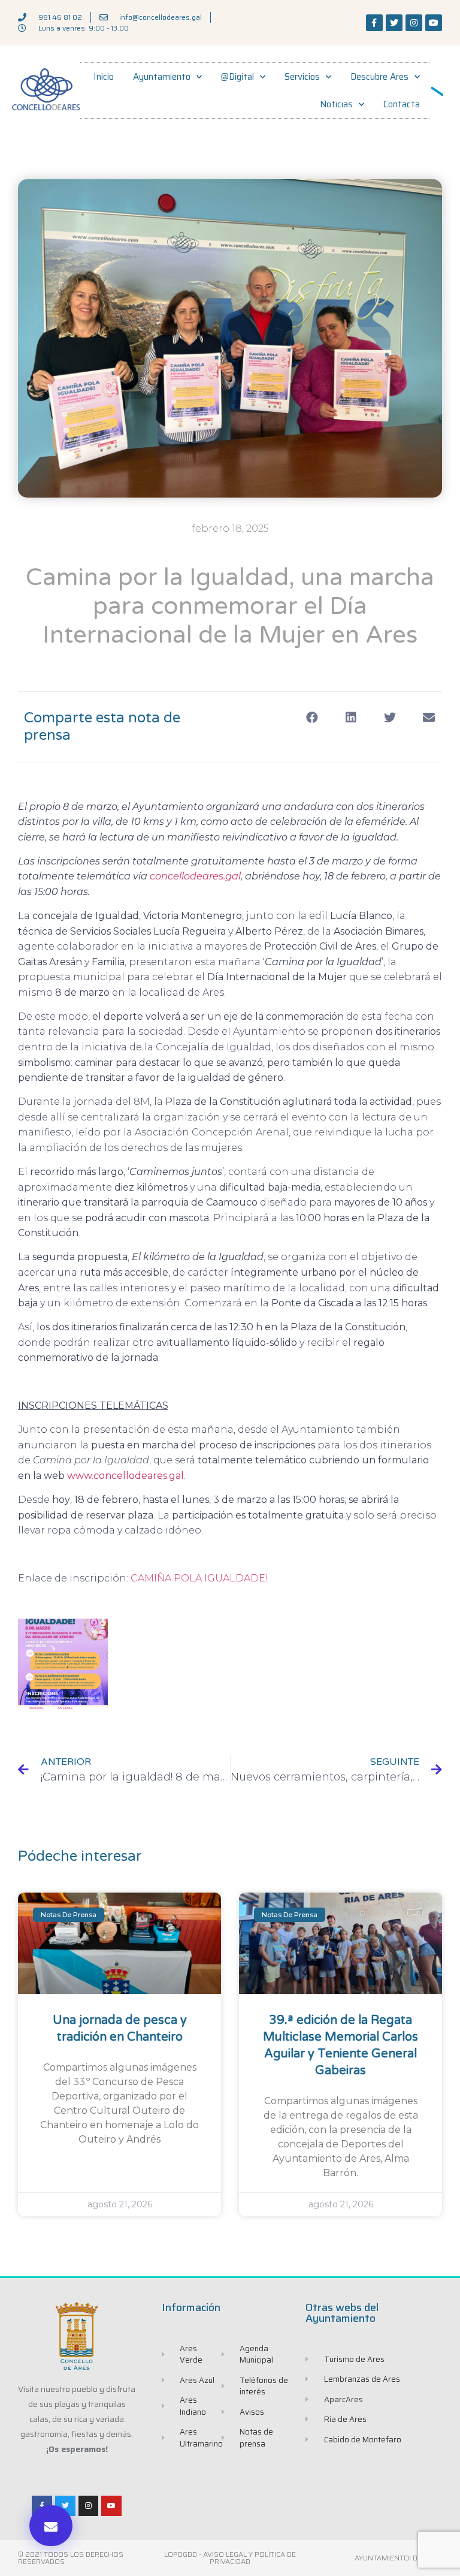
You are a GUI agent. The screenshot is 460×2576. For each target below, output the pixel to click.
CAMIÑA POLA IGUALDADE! (199, 1578)
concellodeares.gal (195, 876)
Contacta (402, 104)
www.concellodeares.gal (125, 1476)
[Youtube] (434, 23)
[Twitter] (394, 23)
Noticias (336, 104)
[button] (51, 2526)
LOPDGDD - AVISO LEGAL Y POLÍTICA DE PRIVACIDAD (230, 2558)
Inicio (104, 77)
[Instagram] (414, 23)
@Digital (237, 77)
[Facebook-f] (374, 23)
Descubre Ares (379, 77)
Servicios (302, 77)
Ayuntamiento (162, 77)
